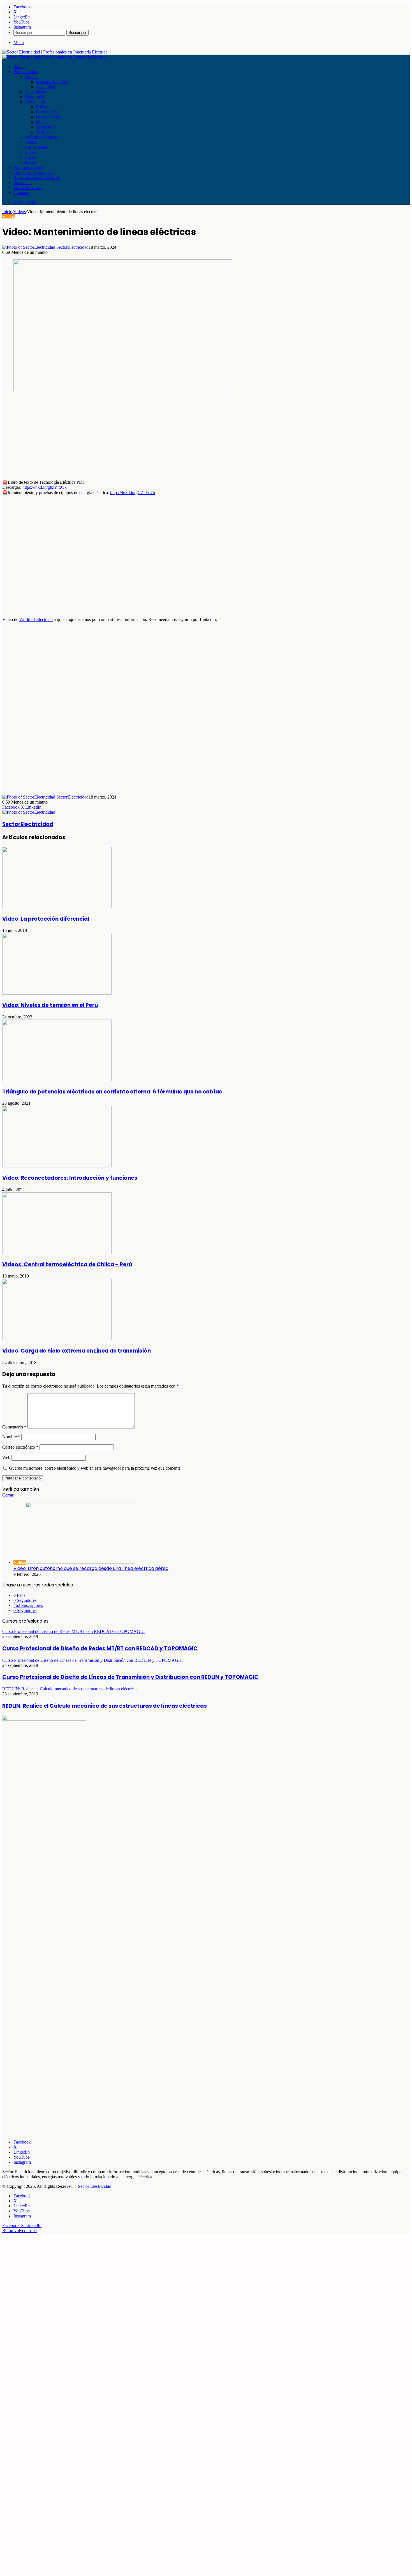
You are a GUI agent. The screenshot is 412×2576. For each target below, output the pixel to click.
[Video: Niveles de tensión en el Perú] (57, 993)
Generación (35, 102)
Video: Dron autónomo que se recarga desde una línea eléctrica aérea (91, 1568)
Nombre (11, 1437)
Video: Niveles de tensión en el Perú (50, 1005)
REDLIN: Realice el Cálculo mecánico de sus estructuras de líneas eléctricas (105, 1706)
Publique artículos (29, 167)
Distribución (36, 97)
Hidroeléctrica (48, 117)
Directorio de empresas (34, 172)
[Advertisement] (170, 436)
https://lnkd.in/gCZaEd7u (133, 493)
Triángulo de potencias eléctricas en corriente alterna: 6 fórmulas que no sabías (112, 1092)
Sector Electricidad (95, 2186)
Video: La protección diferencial (46, 919)
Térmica (43, 132)
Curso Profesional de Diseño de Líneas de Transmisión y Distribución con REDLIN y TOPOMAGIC (130, 1677)
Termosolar (46, 127)
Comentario (14, 1427)
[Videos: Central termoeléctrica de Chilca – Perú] (57, 1252)
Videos (31, 142)
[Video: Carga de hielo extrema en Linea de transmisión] (57, 1339)
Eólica (41, 107)
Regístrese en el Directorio (37, 177)
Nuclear (43, 122)
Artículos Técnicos (41, 137)
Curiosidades (36, 147)
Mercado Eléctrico (52, 82)
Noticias (32, 77)
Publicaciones (26, 72)
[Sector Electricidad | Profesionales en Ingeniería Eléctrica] (55, 52)
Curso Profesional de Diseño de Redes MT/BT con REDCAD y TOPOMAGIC (100, 1648)
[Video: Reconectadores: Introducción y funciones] (57, 1166)
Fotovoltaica (47, 112)
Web (6, 1457)
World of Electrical (36, 619)
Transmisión (35, 92)
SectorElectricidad (72, 247)
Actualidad (46, 87)
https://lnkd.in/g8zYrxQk (45, 487)
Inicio (18, 67)
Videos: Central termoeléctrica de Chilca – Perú (67, 1264)
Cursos (31, 157)
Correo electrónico (20, 1447)
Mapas (31, 152)
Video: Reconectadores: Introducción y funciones (70, 1178)
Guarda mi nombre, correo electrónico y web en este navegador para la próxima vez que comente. (95, 1468)
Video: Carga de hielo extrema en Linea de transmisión (77, 1351)
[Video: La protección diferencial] (57, 907)
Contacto (21, 193)
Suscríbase (23, 182)
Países (30, 162)
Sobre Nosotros (27, 188)
